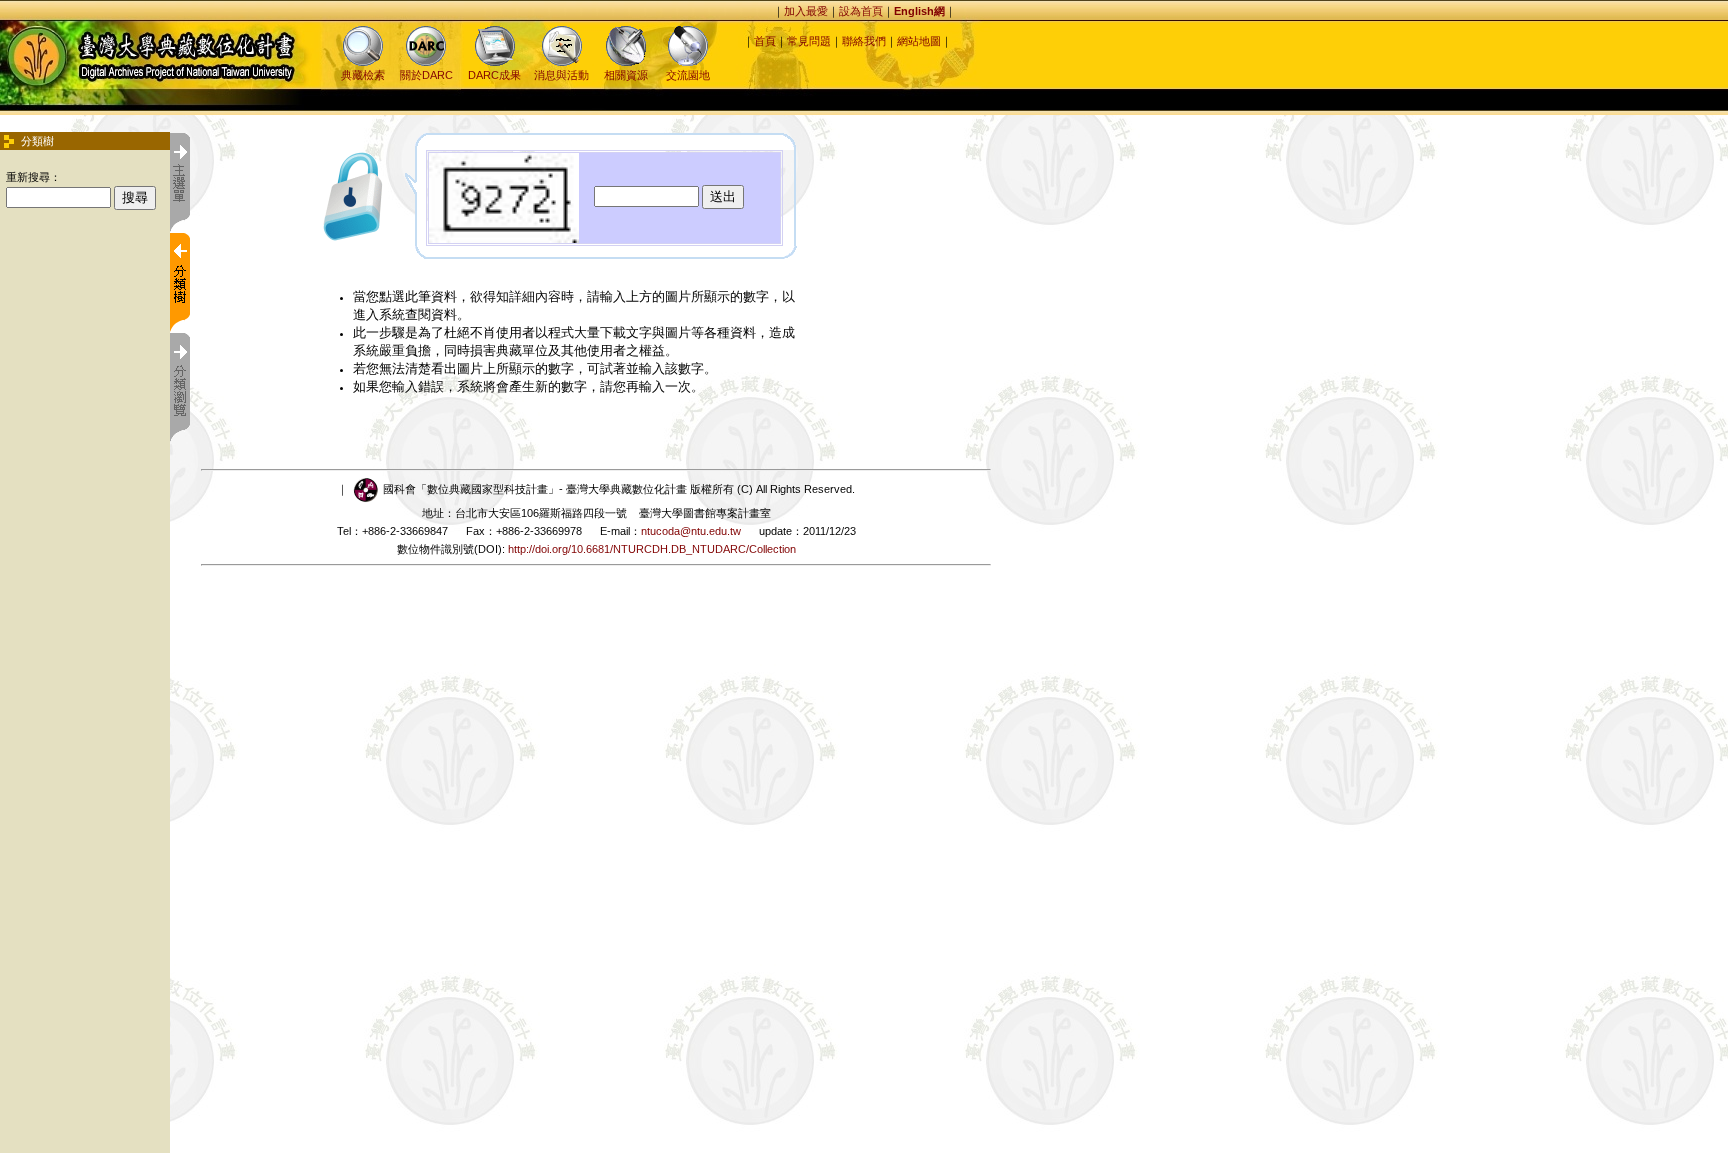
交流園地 (688, 75)
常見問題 (809, 41)
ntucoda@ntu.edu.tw (691, 531)
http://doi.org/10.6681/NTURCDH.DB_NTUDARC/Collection (652, 549)
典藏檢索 (363, 75)
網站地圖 (919, 41)
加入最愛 (806, 11)
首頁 (765, 41)
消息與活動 (561, 75)
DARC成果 (494, 75)
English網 (919, 11)
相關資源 (626, 75)
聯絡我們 (864, 41)
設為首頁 (861, 11)
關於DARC (426, 75)
